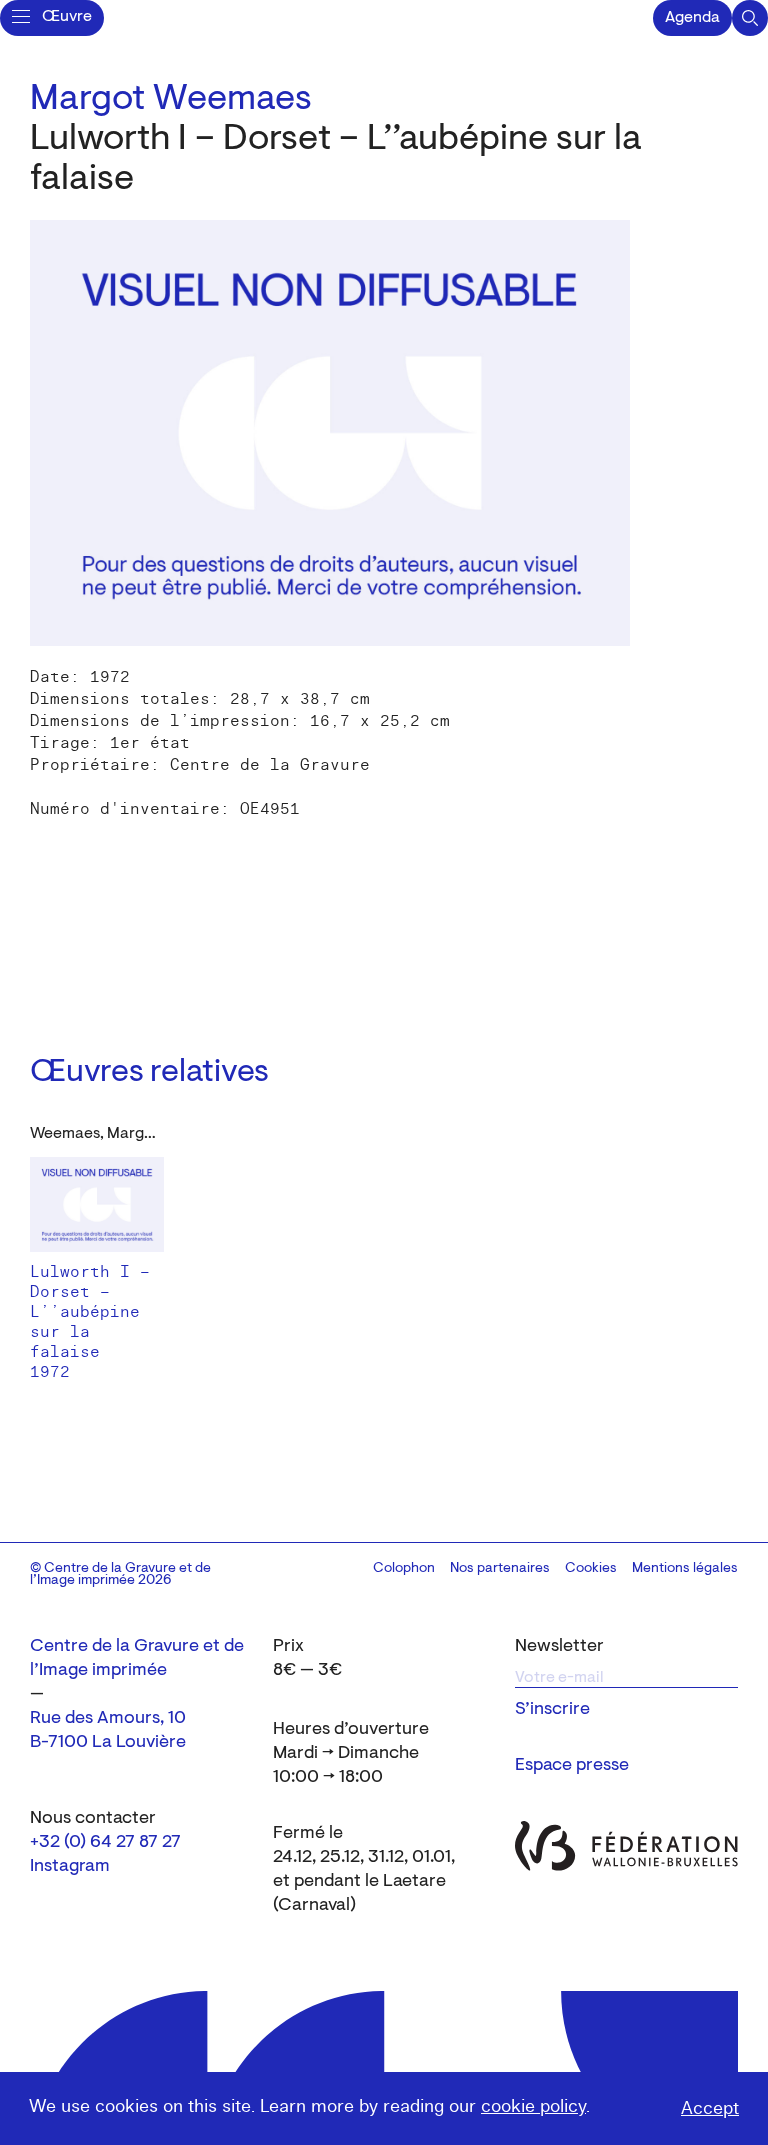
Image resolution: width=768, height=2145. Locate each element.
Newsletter (559, 1647)
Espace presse (572, 1766)
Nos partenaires (500, 1569)
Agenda (692, 18)
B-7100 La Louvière (108, 1743)
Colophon (404, 1569)
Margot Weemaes (171, 100)
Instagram (70, 1867)
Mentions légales (685, 1569)
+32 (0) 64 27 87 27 (105, 1843)
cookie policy (533, 2106)
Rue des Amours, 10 (108, 1719)
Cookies (591, 1569)
